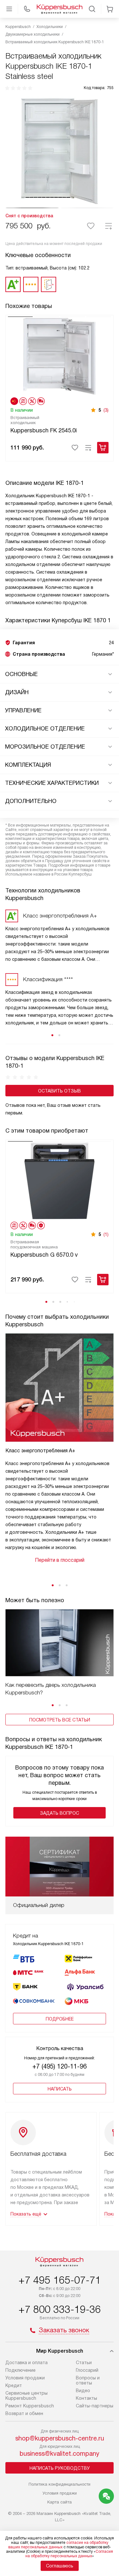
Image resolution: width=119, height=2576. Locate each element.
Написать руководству (60, 2468)
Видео (83, 2391)
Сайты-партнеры (95, 2406)
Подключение (20, 2370)
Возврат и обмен (24, 2413)
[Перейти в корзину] (110, 9)
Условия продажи (25, 2378)
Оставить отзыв (60, 1091)
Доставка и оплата (26, 2363)
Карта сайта (60, 2502)
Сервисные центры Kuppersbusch (26, 2396)
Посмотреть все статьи (60, 1720)
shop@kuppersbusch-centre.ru (60, 2438)
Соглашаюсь (60, 2566)
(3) (106, 410)
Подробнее (60, 2019)
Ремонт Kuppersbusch (30, 2406)
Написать (60, 2089)
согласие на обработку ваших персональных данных (58, 2545)
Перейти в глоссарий (60, 1560)
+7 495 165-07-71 (60, 2280)
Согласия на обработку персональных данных (69, 2554)
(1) (106, 1234)
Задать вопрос (60, 1813)
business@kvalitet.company (60, 2454)
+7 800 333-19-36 (60, 2309)
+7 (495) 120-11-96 (60, 2066)
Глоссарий (87, 2370)
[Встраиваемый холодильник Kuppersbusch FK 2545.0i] (60, 356)
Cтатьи (84, 2363)
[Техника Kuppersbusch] (60, 9)
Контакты (86, 2398)
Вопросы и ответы (88, 2380)
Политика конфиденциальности (60, 2484)
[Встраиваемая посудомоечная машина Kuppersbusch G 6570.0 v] (60, 1180)
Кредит (14, 2385)
